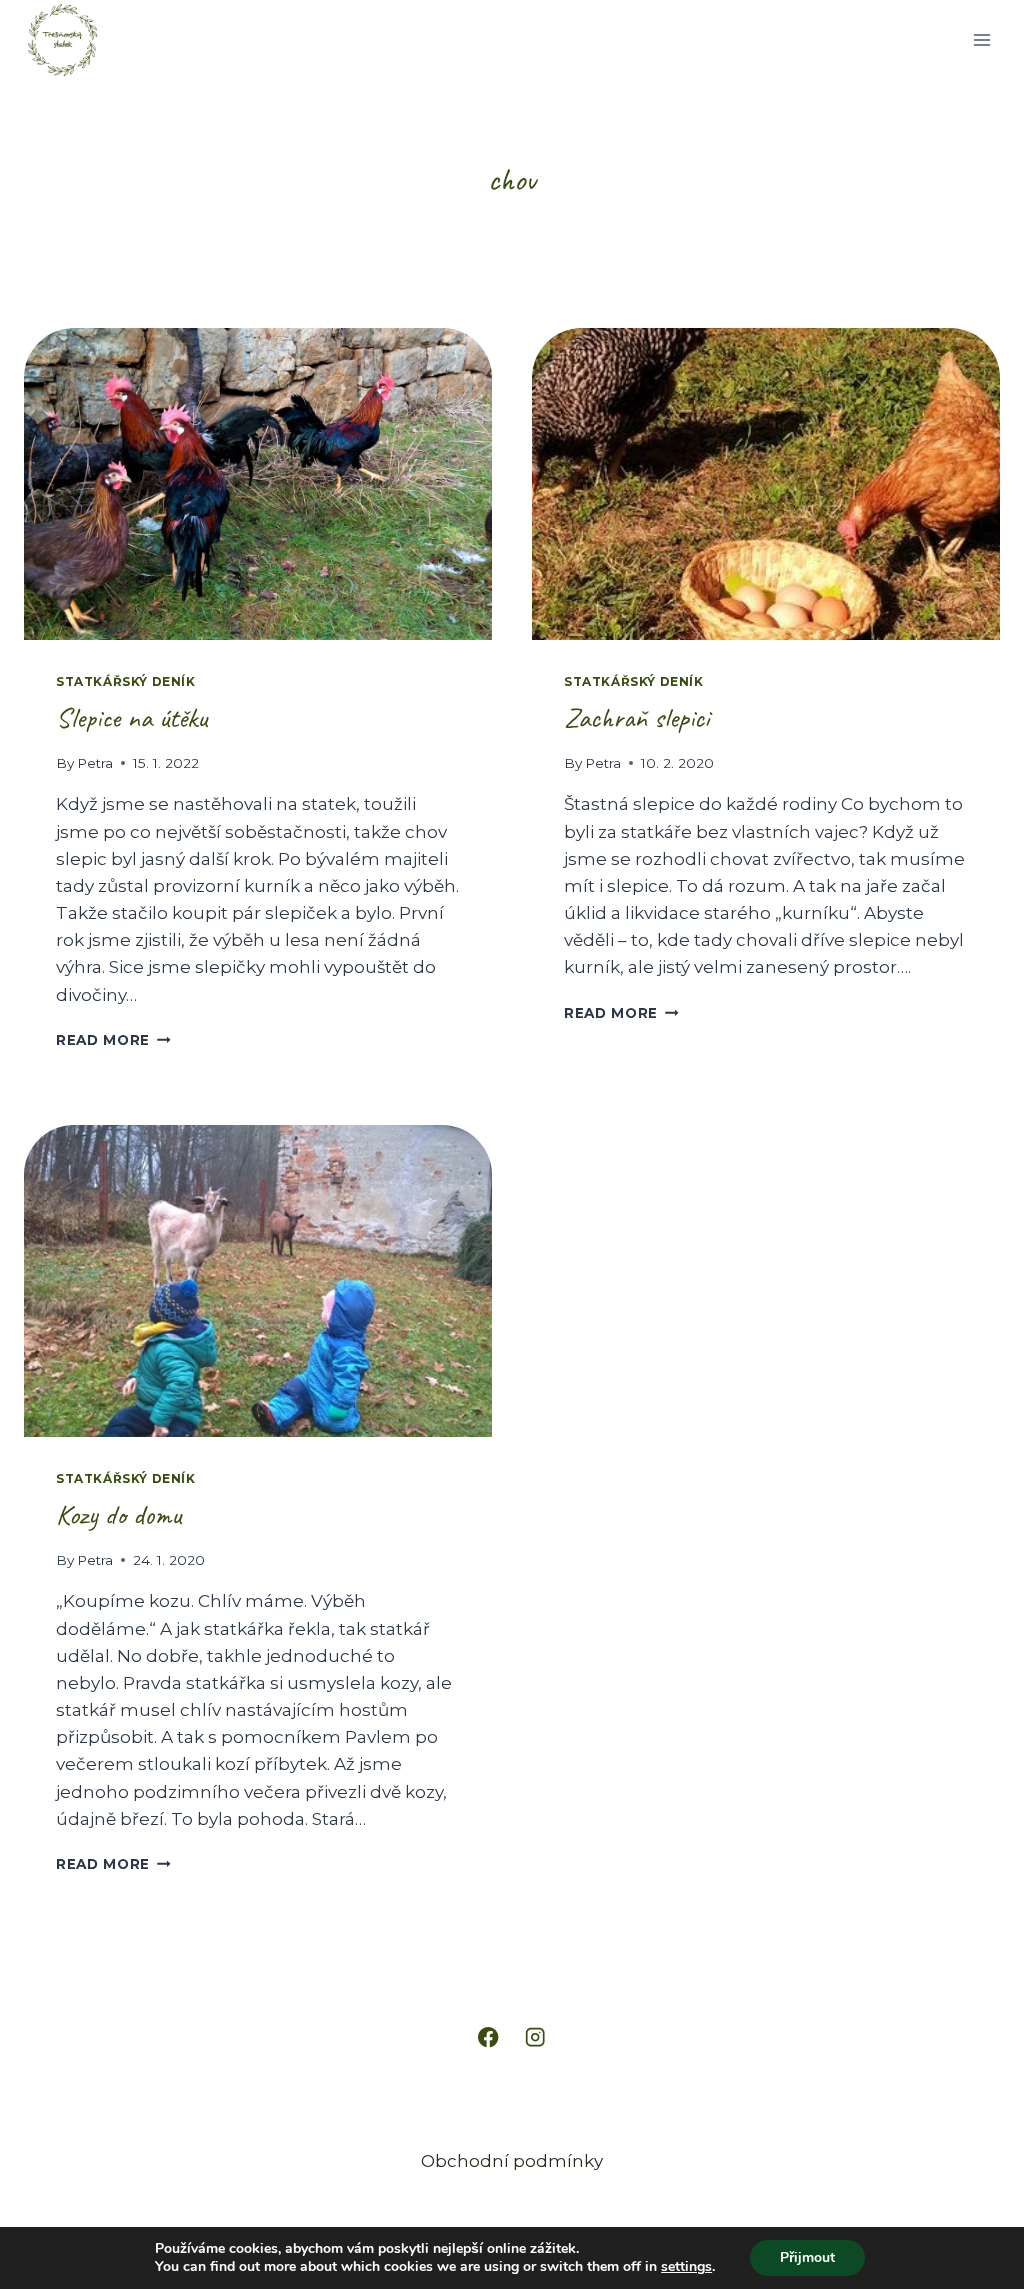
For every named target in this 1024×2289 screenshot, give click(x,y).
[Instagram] (535, 2037)
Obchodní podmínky (512, 2161)
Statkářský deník (126, 681)
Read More (113, 1040)
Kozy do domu (118, 1514)
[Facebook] (488, 2037)
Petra (95, 763)
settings (686, 2267)
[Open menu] (981, 39)
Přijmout (807, 2257)
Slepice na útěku (131, 717)
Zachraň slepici (636, 717)
